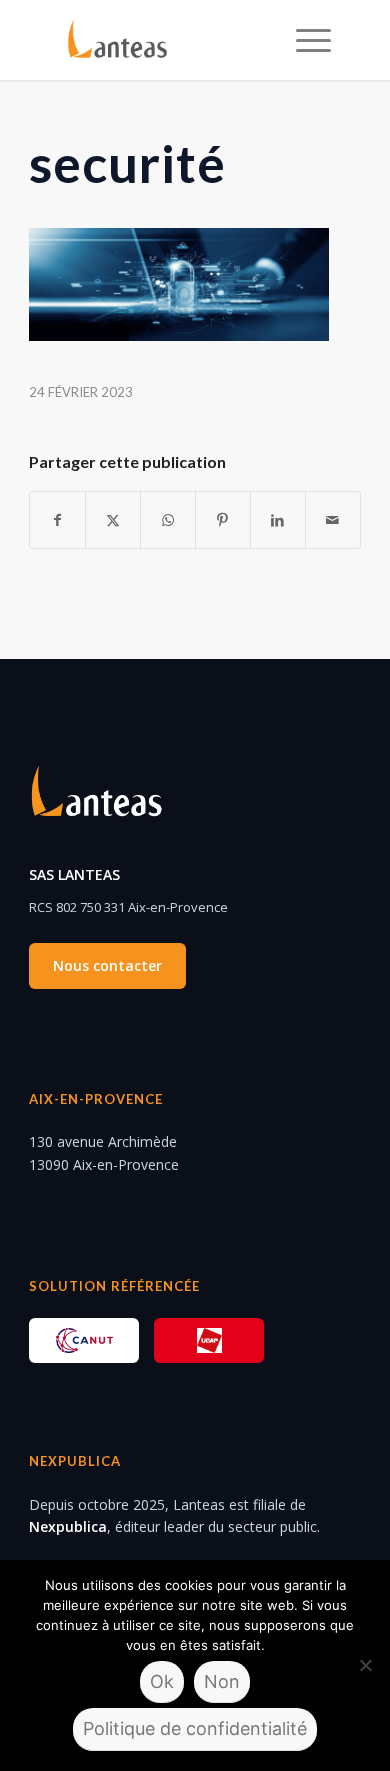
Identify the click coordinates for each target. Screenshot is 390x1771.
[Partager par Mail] (333, 520)
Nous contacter (107, 965)
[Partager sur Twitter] (113, 520)
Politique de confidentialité (195, 1728)
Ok (162, 1681)
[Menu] (303, 40)
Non (222, 1681)
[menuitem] (303, 40)
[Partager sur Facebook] (57, 520)
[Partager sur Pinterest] (223, 520)
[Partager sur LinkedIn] (278, 520)
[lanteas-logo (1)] (168, 40)
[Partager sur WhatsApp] (168, 520)
